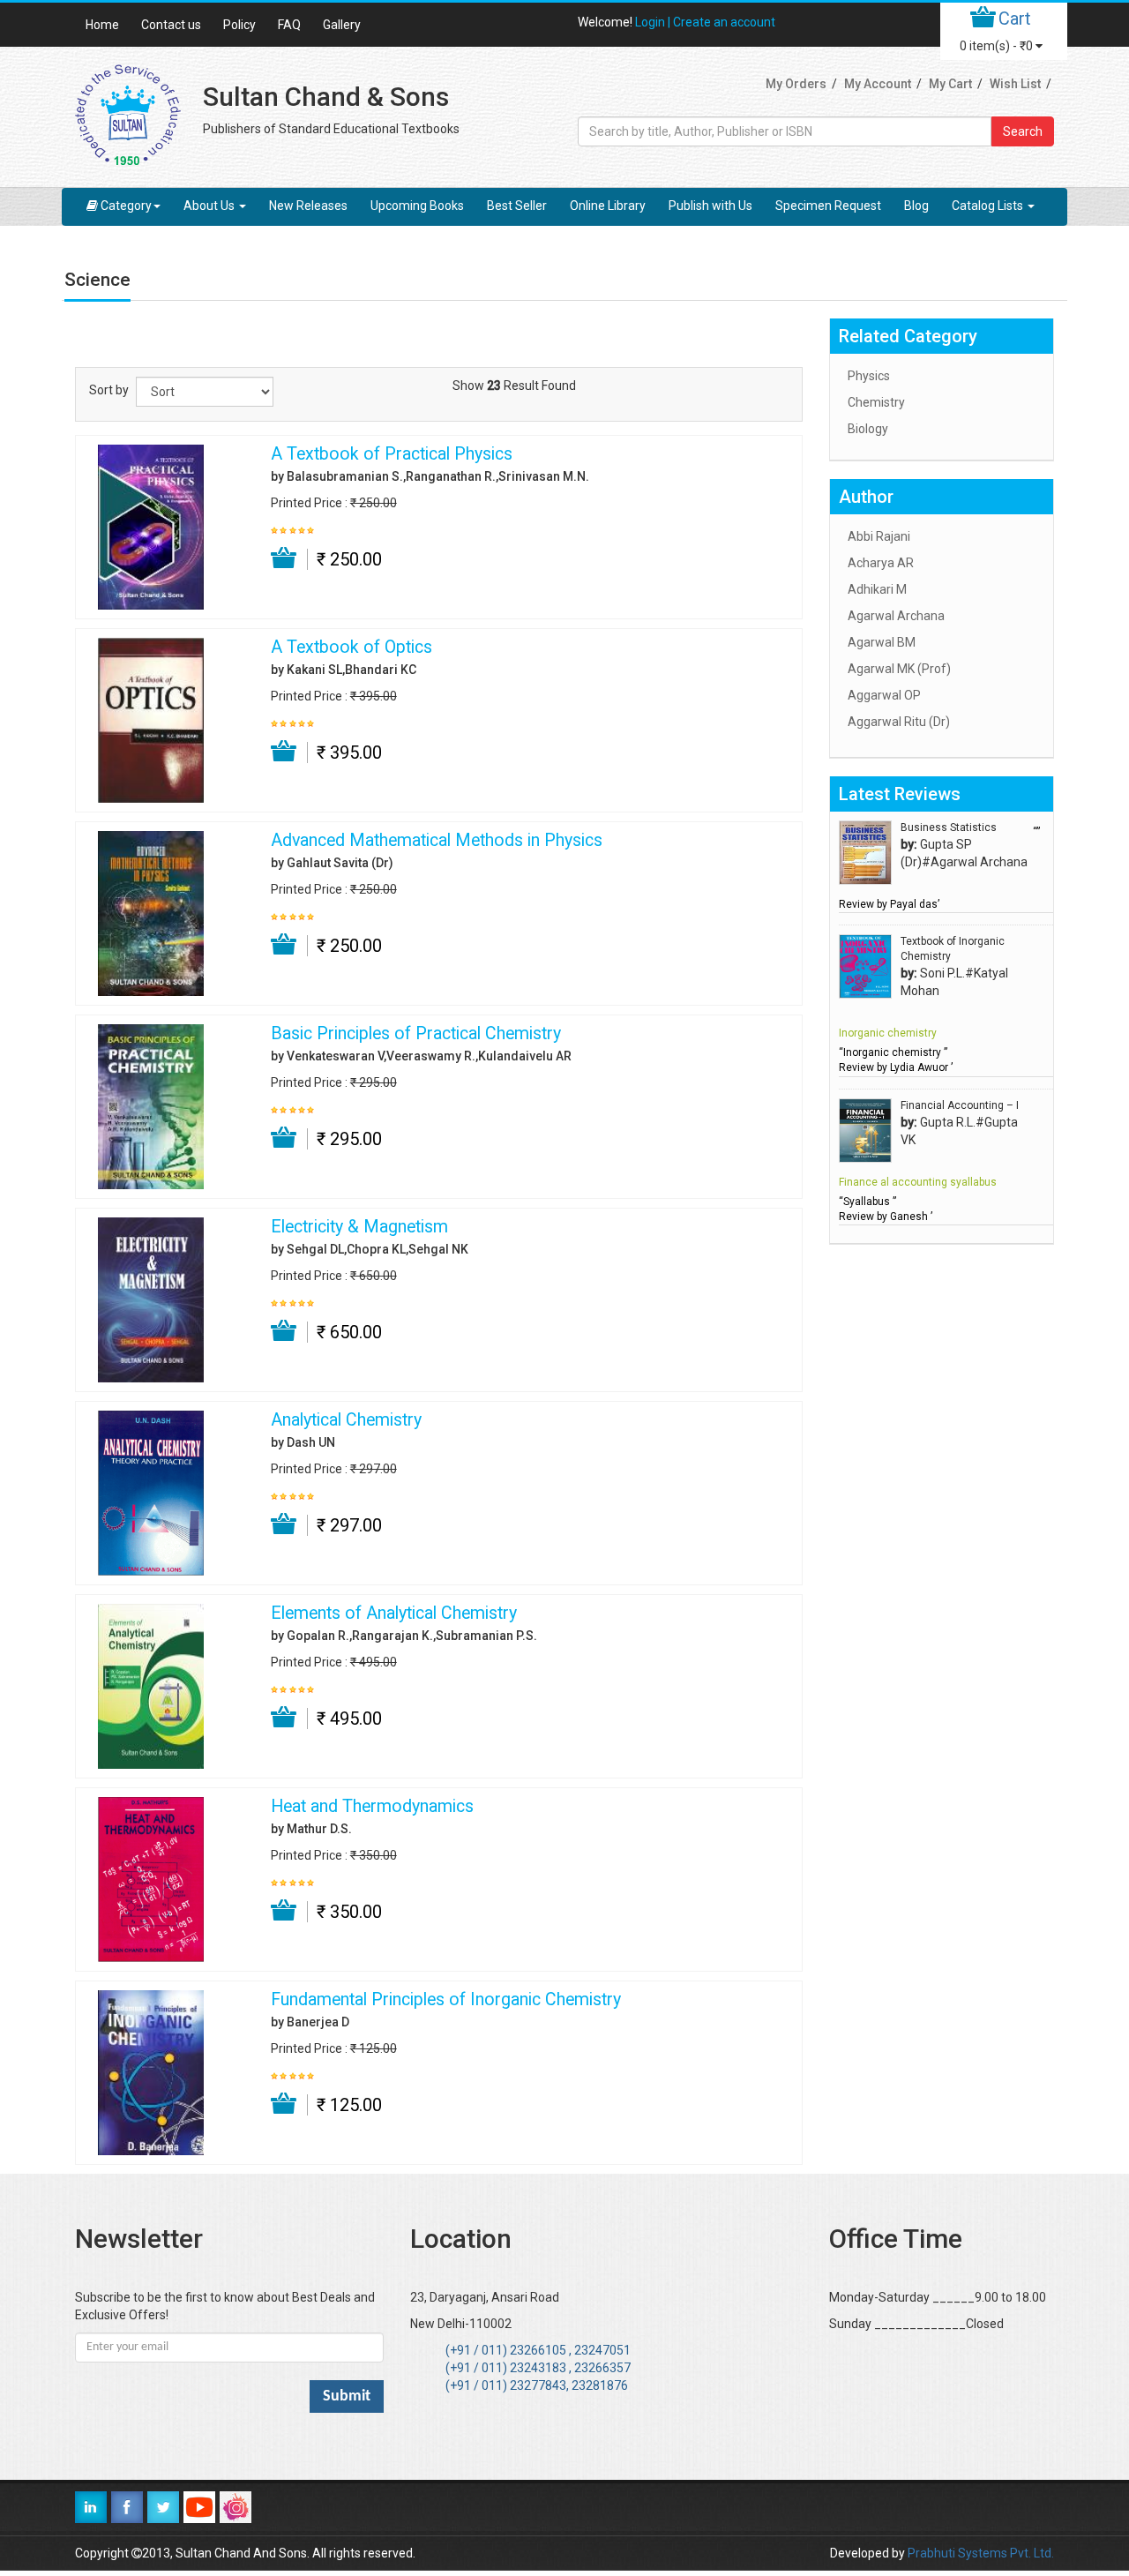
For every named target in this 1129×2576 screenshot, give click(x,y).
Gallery (342, 25)
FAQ (289, 25)
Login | (654, 22)
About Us (210, 206)
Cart (1015, 19)
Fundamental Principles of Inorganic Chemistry (446, 2000)
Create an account (724, 22)
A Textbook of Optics (351, 648)
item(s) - (996, 46)
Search (1023, 131)
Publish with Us (710, 206)
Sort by (109, 390)
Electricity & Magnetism (359, 1227)
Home (102, 25)
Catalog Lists (989, 206)
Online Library (608, 206)
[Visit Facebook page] (127, 2507)
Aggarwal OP (884, 695)
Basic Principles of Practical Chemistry (416, 1034)
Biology (868, 429)
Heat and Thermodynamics (372, 1807)
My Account (878, 84)
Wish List (1015, 84)
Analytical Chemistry (346, 1420)
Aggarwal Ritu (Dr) (899, 722)
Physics (869, 376)
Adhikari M (877, 589)
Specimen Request (828, 206)
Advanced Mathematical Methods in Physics (437, 841)
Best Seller (517, 206)
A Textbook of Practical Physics (392, 454)
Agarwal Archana (896, 616)
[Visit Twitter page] (163, 2507)
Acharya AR (881, 563)
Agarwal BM (882, 642)
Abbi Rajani (879, 536)
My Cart (950, 84)
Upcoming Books (417, 206)
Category (126, 206)
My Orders (796, 84)
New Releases (308, 206)
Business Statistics (949, 827)
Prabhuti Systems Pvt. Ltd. (981, 2553)
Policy (239, 25)
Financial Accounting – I (960, 1105)
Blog (916, 206)
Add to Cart (284, 558)
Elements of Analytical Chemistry (394, 1614)
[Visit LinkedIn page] (91, 2507)
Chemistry (876, 402)
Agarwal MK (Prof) (899, 669)
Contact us (171, 25)
